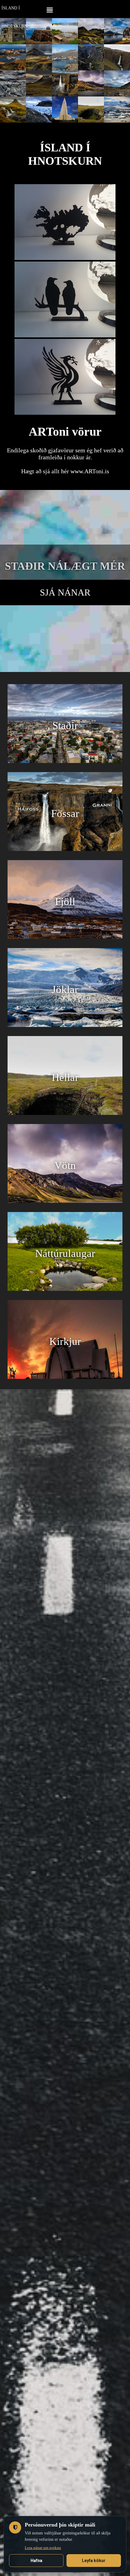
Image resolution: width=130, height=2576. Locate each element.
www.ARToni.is (90, 471)
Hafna (36, 2561)
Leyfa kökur (94, 2561)
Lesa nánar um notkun (43, 2548)
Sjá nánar (65, 592)
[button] (50, 9)
